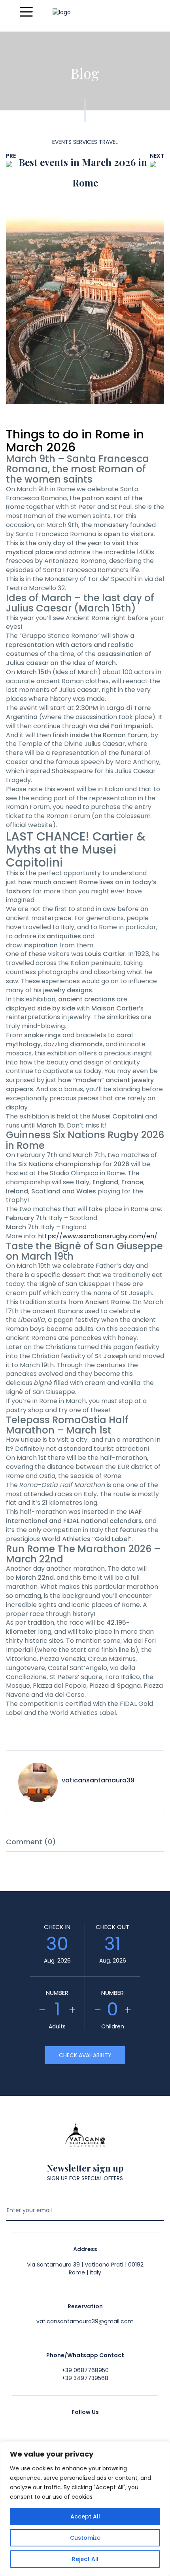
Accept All (85, 2516)
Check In (57, 1927)
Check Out (112, 1927)
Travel (108, 142)
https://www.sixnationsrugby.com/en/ (98, 1236)
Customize (85, 2538)
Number (57, 1993)
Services (85, 142)
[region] (85, 2509)
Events (62, 142)
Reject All (85, 2559)
